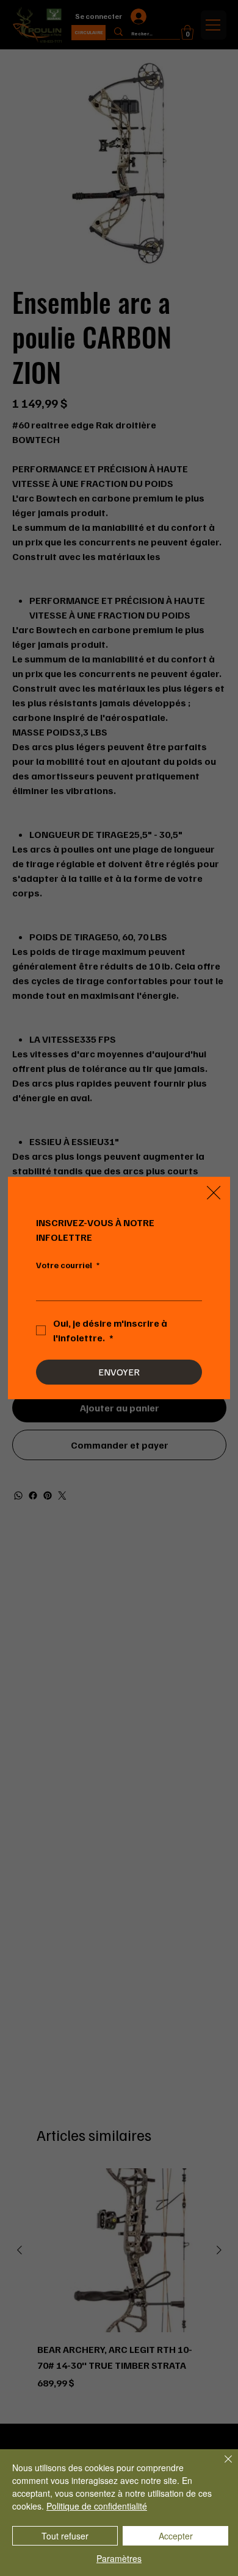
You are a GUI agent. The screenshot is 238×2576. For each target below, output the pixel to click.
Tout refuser (65, 2536)
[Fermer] (221, 2466)
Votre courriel (68, 1265)
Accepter (176, 2536)
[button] (214, 1193)
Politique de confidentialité (97, 2506)
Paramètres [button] (119, 2558)
